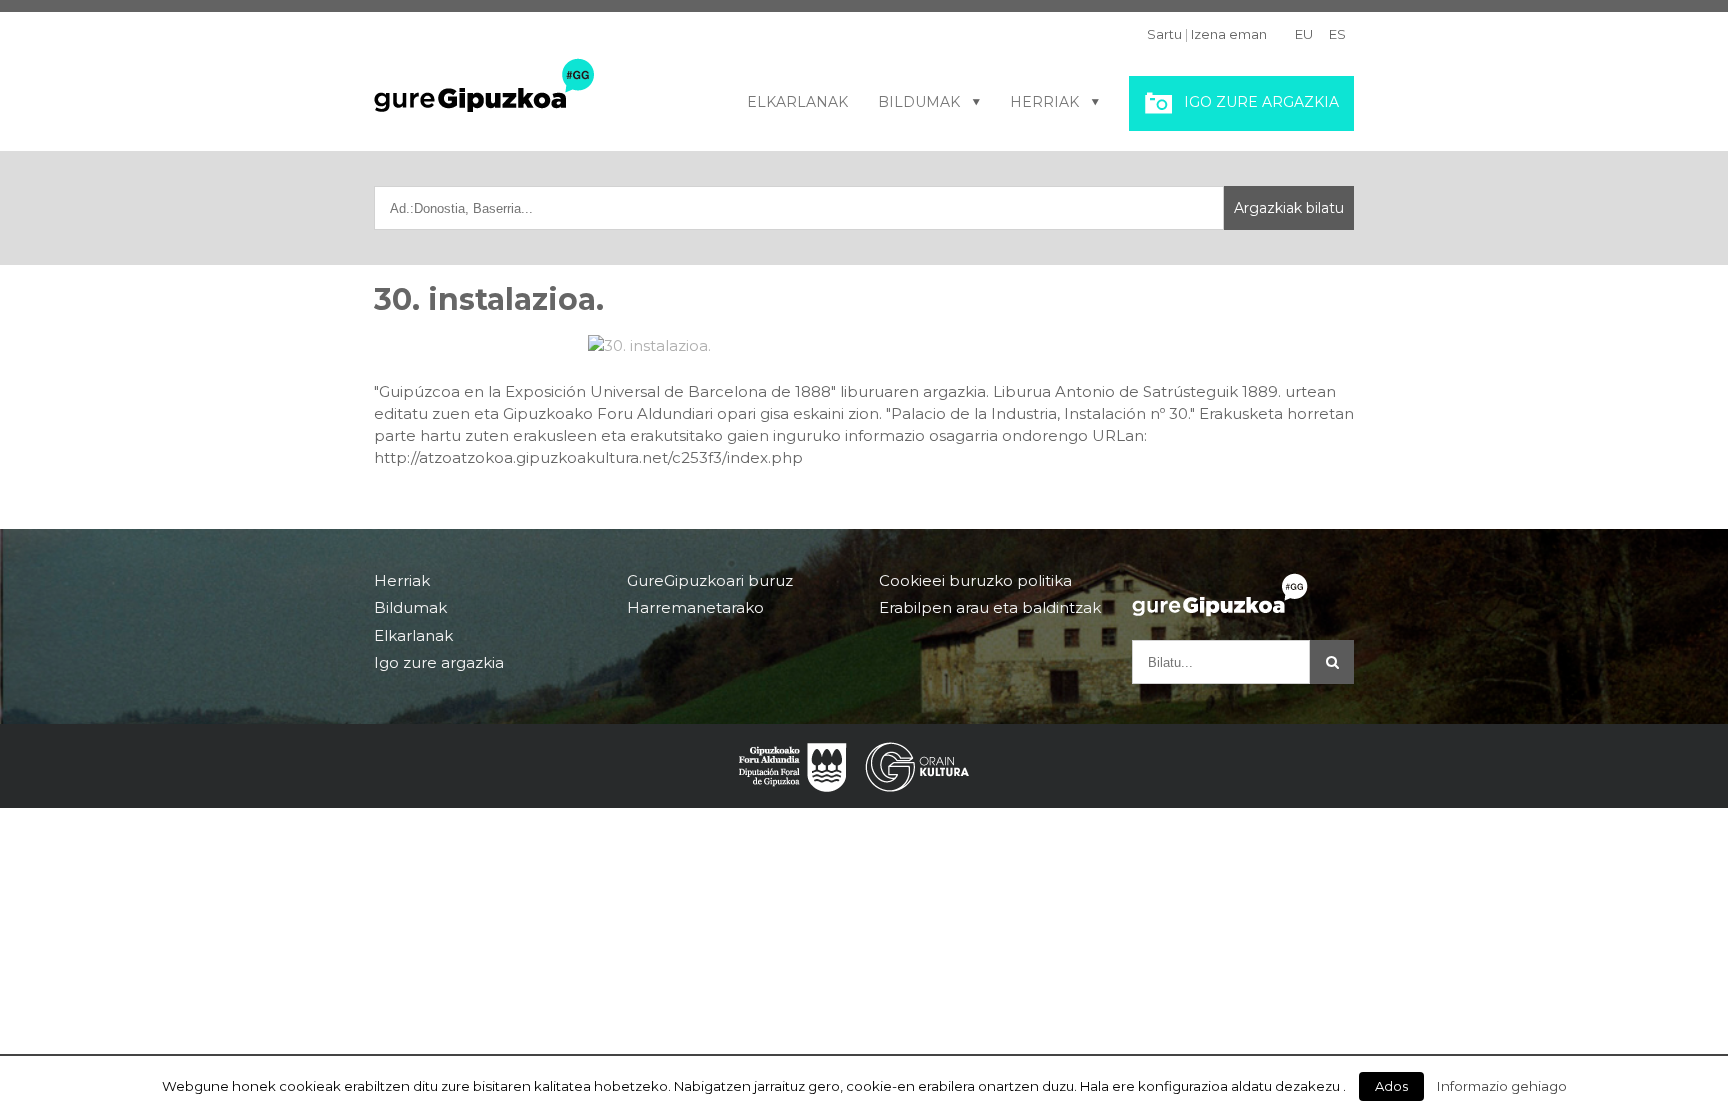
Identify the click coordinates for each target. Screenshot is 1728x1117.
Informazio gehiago (1502, 1086)
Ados (1391, 1086)
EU (1304, 34)
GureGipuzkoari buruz (710, 581)
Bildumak (919, 102)
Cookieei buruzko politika (975, 581)
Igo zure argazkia (1261, 102)
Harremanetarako (695, 607)
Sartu (1164, 34)
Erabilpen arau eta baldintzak (990, 607)
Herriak (1044, 102)
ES (1337, 34)
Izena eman (1229, 34)
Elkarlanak (797, 102)
